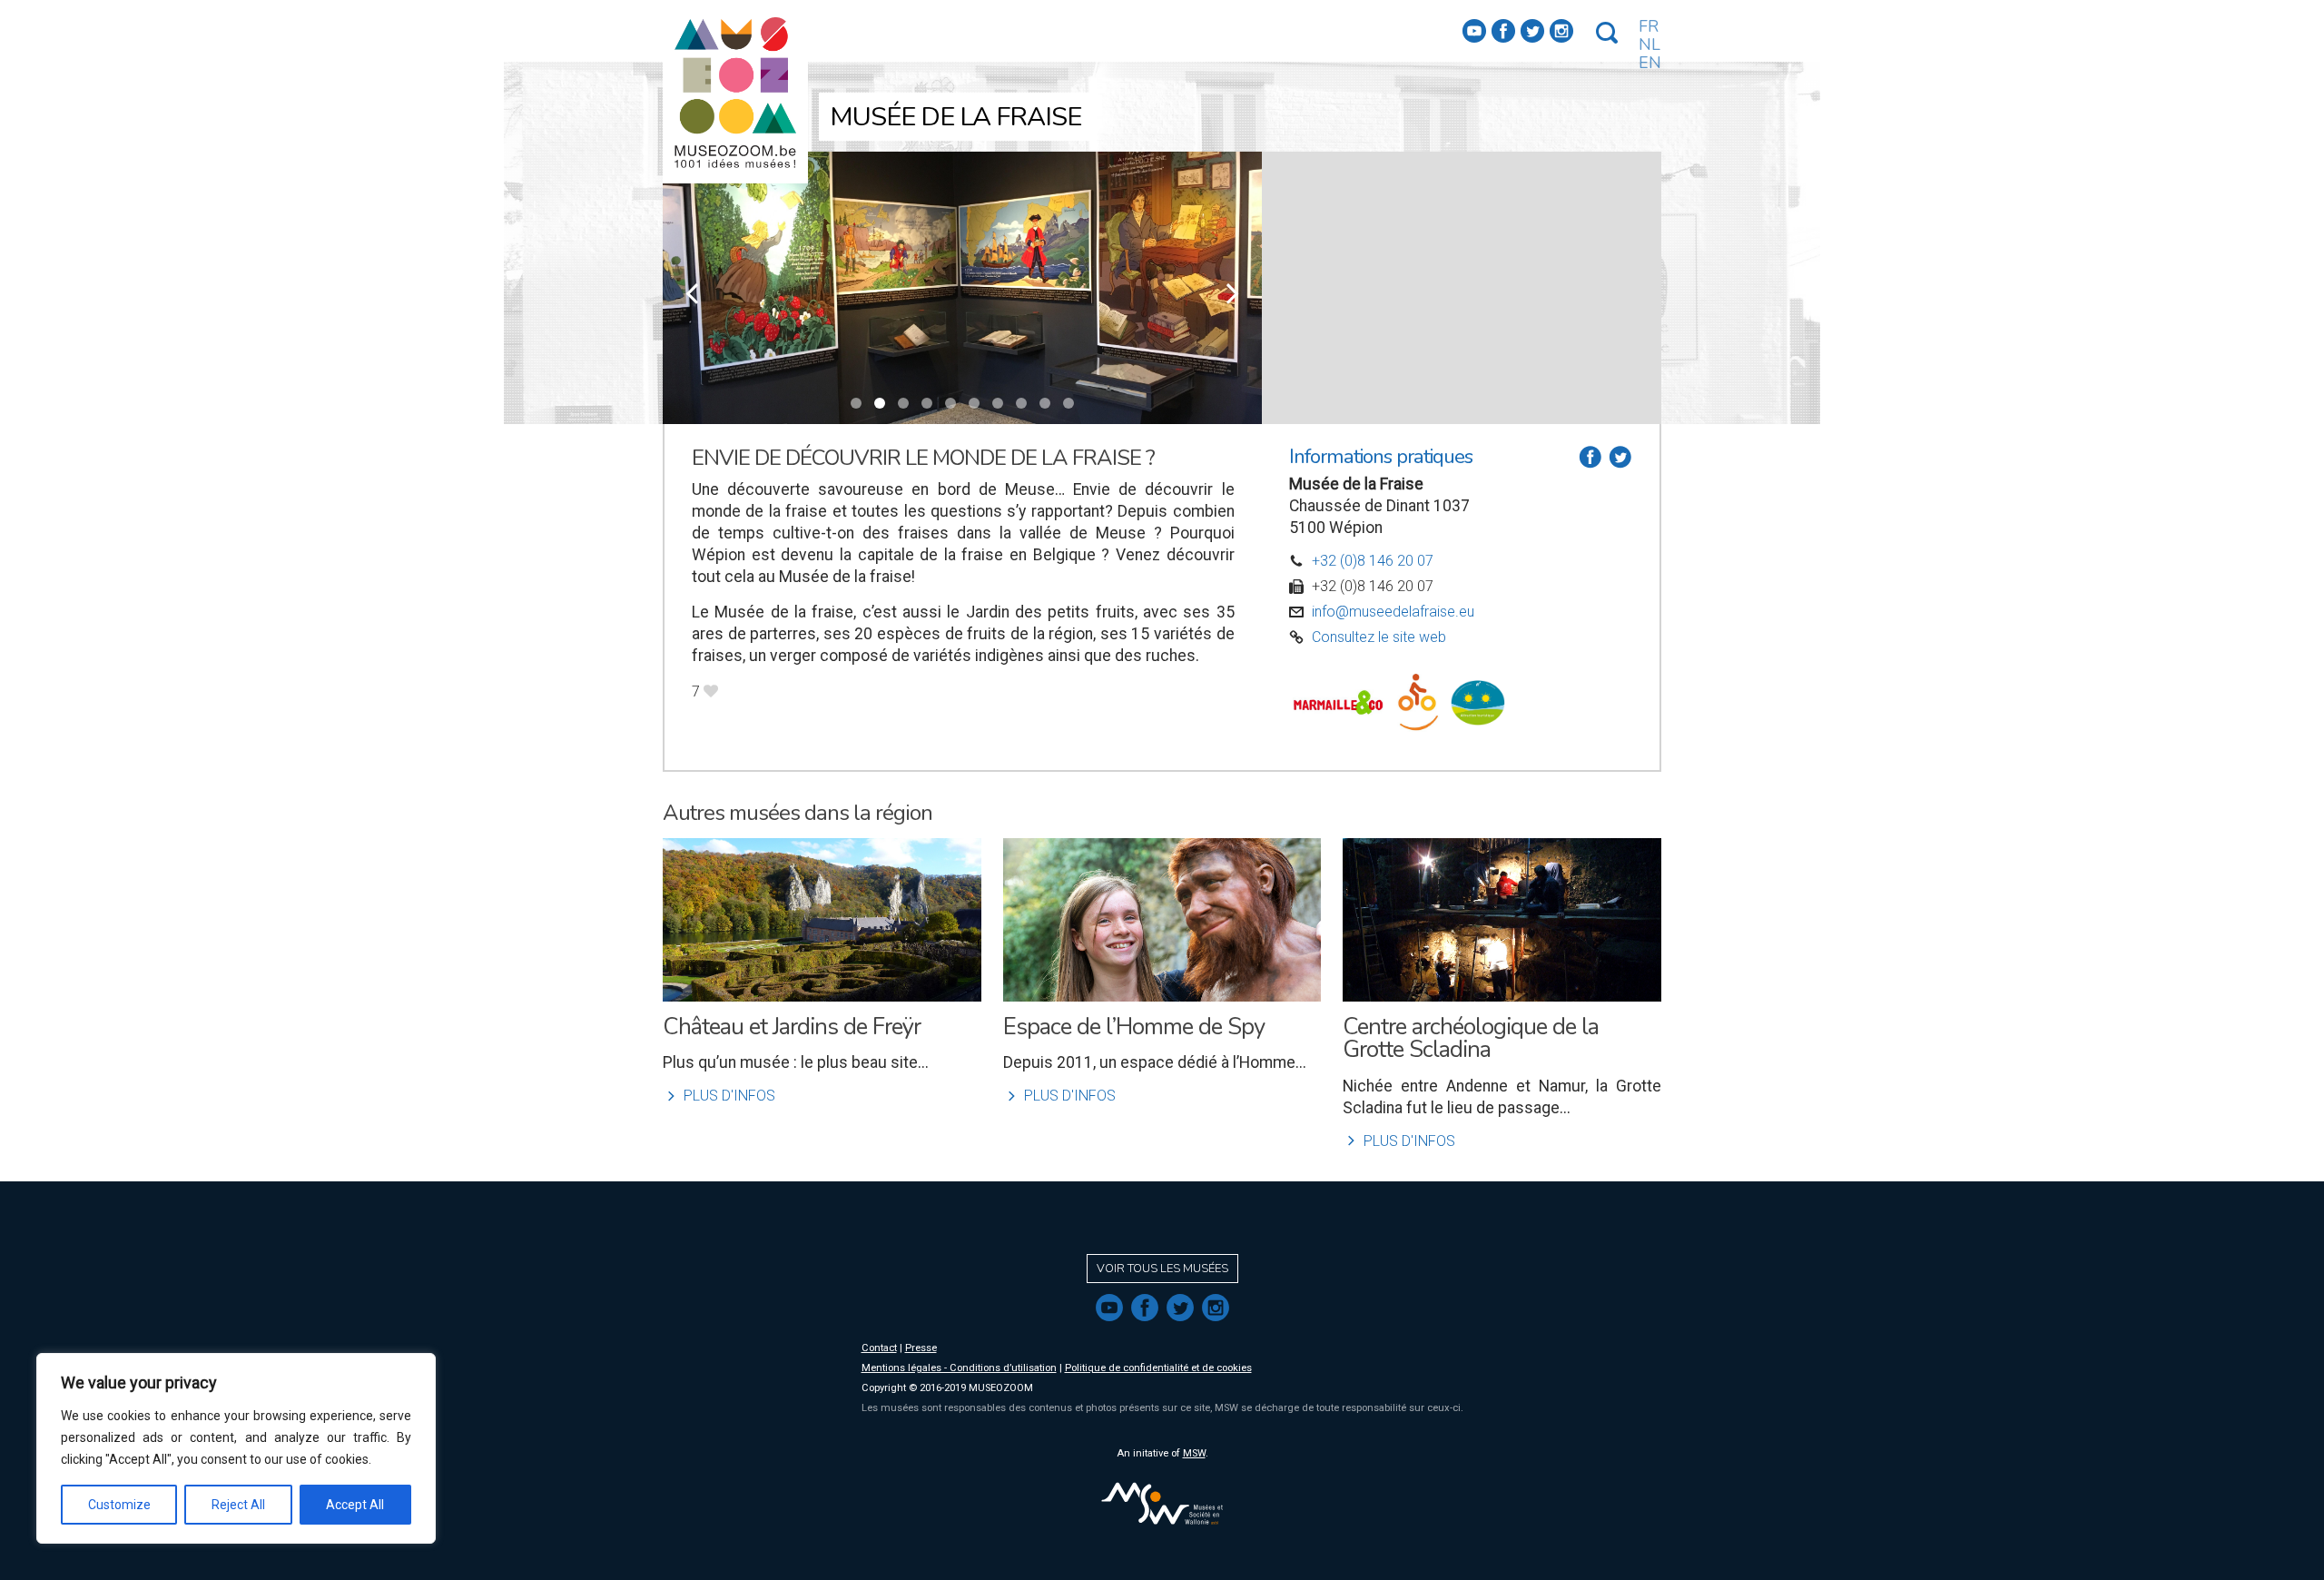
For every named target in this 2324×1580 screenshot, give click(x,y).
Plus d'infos (719, 1096)
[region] (236, 1448)
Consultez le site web (1379, 637)
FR (1649, 26)
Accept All (355, 1505)
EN (1650, 63)
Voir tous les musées (1162, 1269)
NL (1649, 44)
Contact (879, 1348)
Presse (921, 1348)
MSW (1194, 1453)
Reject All (238, 1505)
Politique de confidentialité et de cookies (1158, 1368)
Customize (119, 1505)
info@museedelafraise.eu (1393, 612)
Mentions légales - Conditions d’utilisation (959, 1368)
